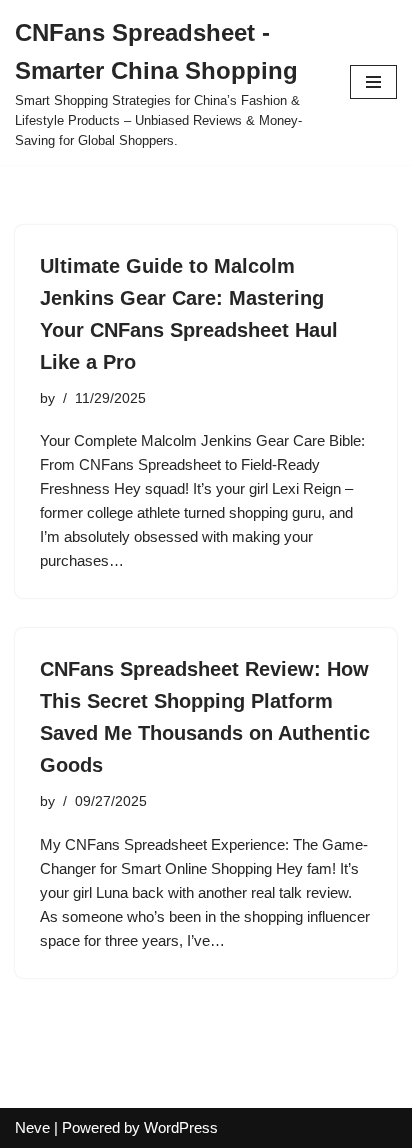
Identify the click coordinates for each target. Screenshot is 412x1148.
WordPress (181, 1127)
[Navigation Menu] (373, 82)
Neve (32, 1127)
